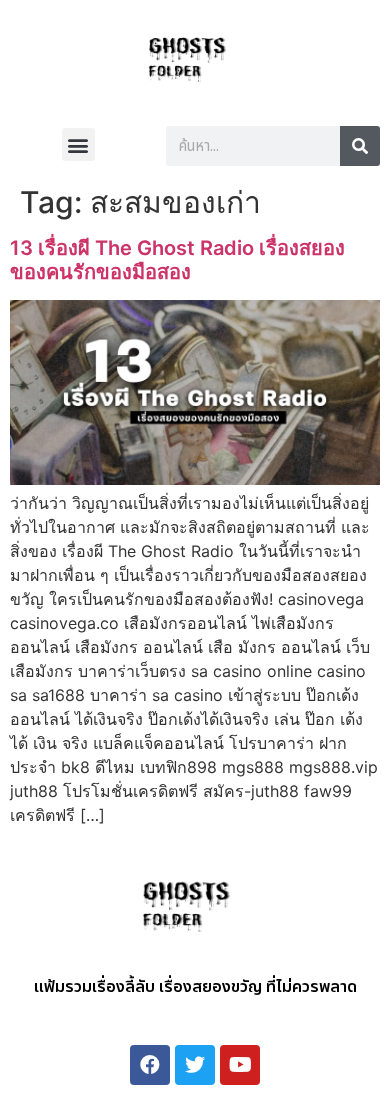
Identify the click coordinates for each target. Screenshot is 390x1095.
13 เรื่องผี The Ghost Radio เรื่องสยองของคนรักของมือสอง (177, 260)
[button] (78, 144)
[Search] (360, 146)
